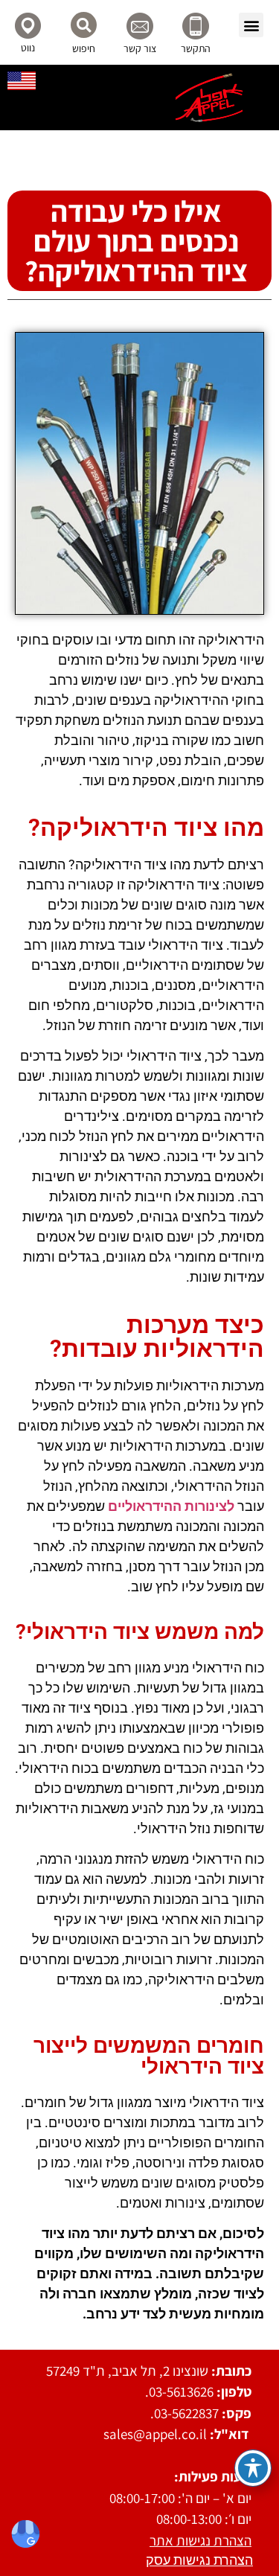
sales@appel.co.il (155, 2434)
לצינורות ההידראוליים (171, 1506)
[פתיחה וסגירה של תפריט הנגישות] (253, 2468)
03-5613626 (181, 2391)
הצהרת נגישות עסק (199, 2560)
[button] (251, 25)
